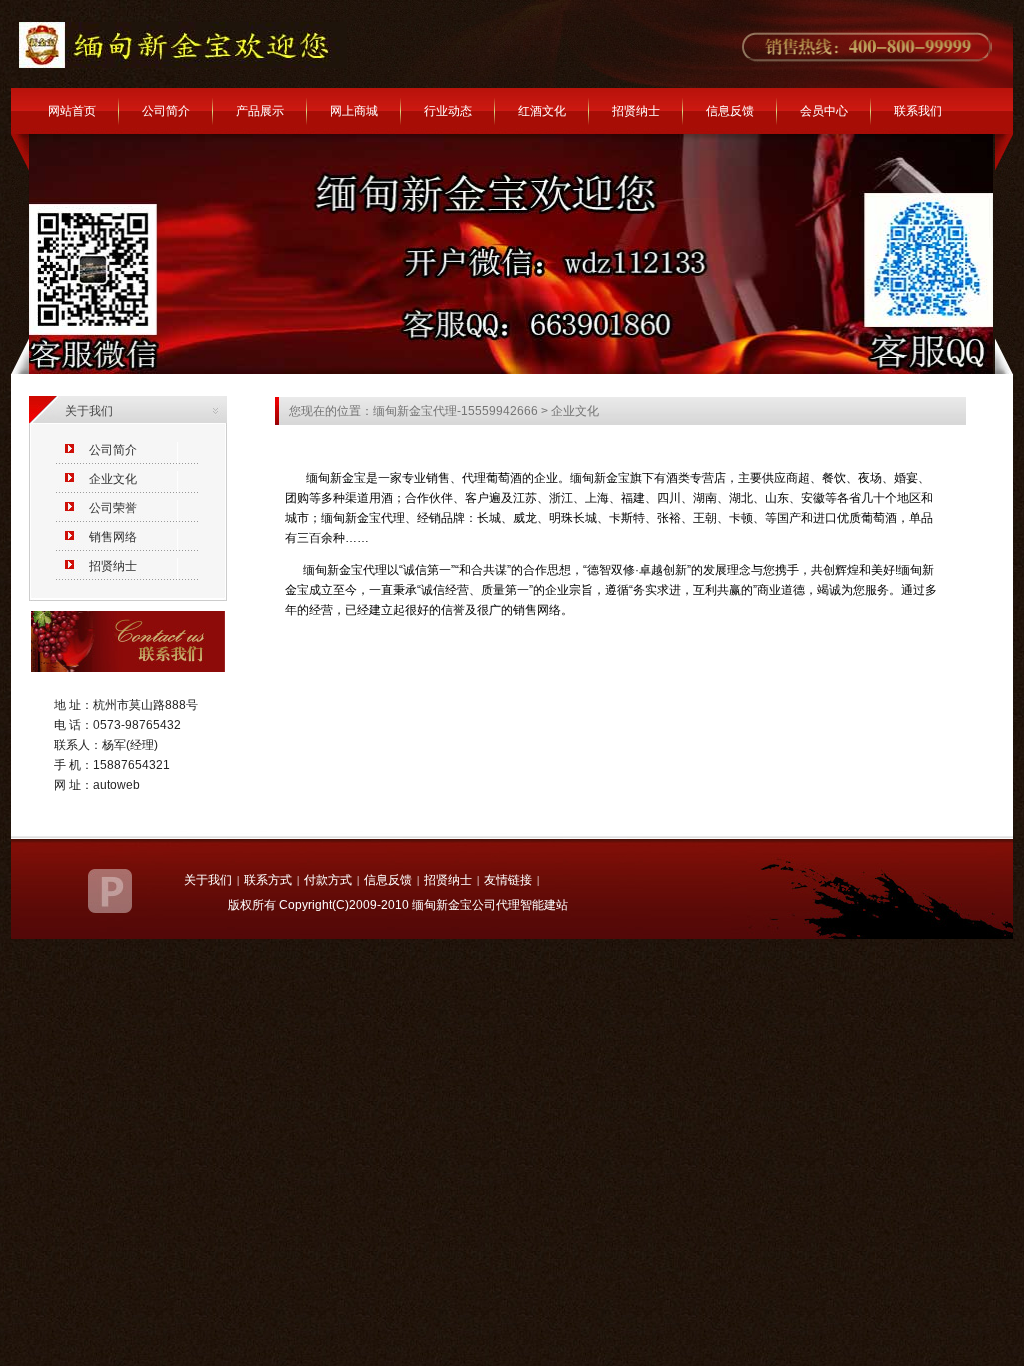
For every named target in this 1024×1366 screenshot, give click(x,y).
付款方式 (328, 880)
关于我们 (208, 880)
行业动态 (448, 111)
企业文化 (113, 479)
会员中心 (824, 111)
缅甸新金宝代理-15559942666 (455, 411)
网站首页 (72, 111)
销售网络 (113, 537)
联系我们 (918, 111)
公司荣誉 (113, 508)
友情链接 (508, 880)
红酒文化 (542, 111)
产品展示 (260, 111)
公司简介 (166, 111)
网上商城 (354, 111)
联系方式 (268, 880)
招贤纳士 (636, 111)
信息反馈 (730, 111)
